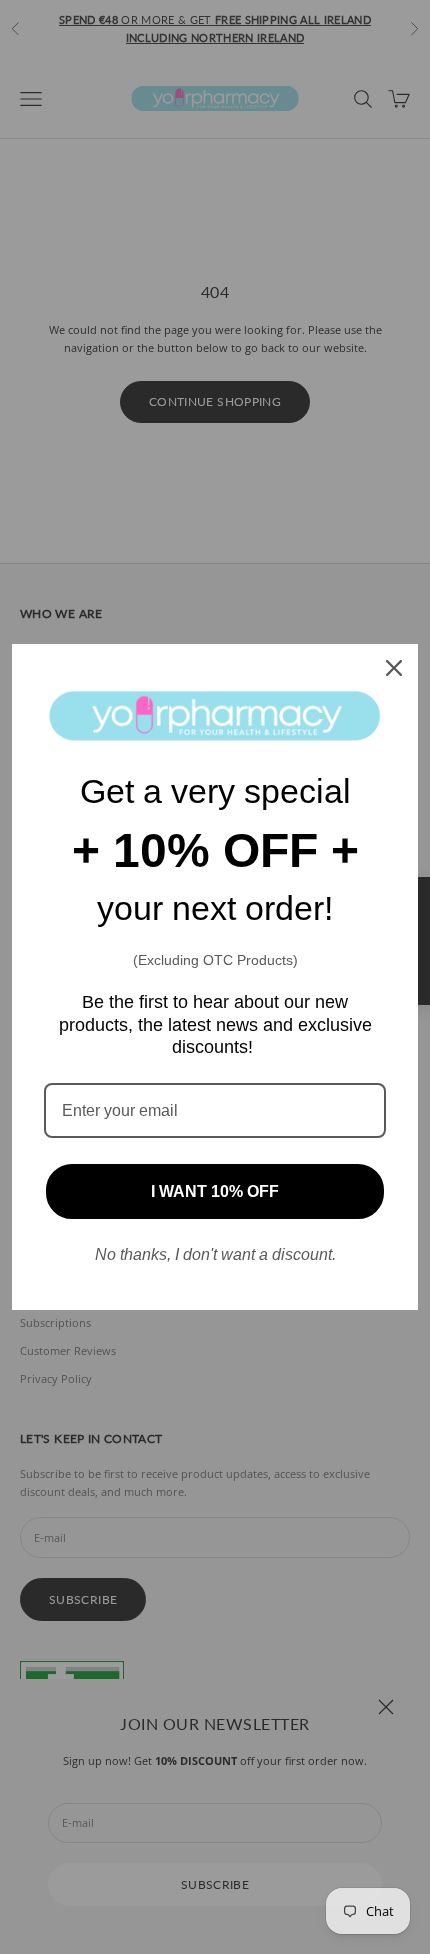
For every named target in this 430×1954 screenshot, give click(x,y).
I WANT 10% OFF (215, 1191)
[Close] (394, 668)
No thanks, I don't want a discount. (215, 1254)
